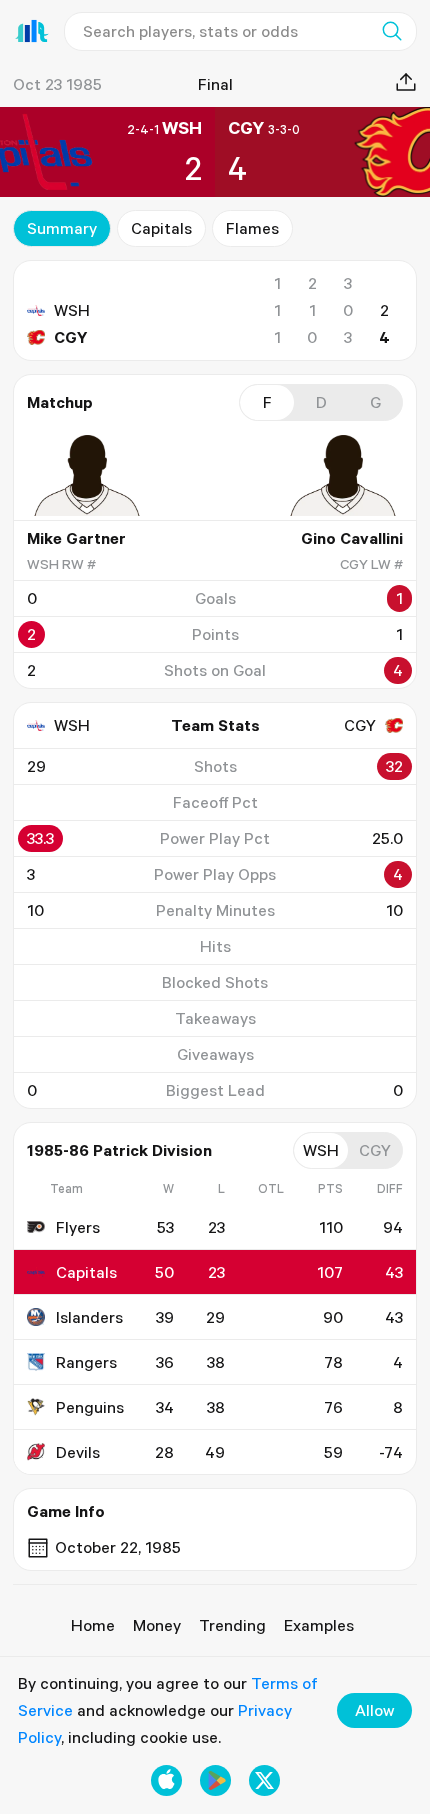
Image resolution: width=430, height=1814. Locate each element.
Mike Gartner (76, 538)
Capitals (161, 228)
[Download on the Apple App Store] (166, 1780)
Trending (232, 1625)
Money (157, 1625)
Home (93, 1625)
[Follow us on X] (264, 1780)
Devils (78, 1452)
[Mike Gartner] (87, 475)
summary (62, 228)
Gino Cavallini (352, 538)
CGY (70, 337)
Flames (252, 228)
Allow (374, 1710)
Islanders (89, 1317)
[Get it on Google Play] (215, 1780)
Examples (319, 1625)
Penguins (90, 1407)
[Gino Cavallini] (343, 475)
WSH (72, 310)
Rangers (86, 1362)
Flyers (78, 1227)
